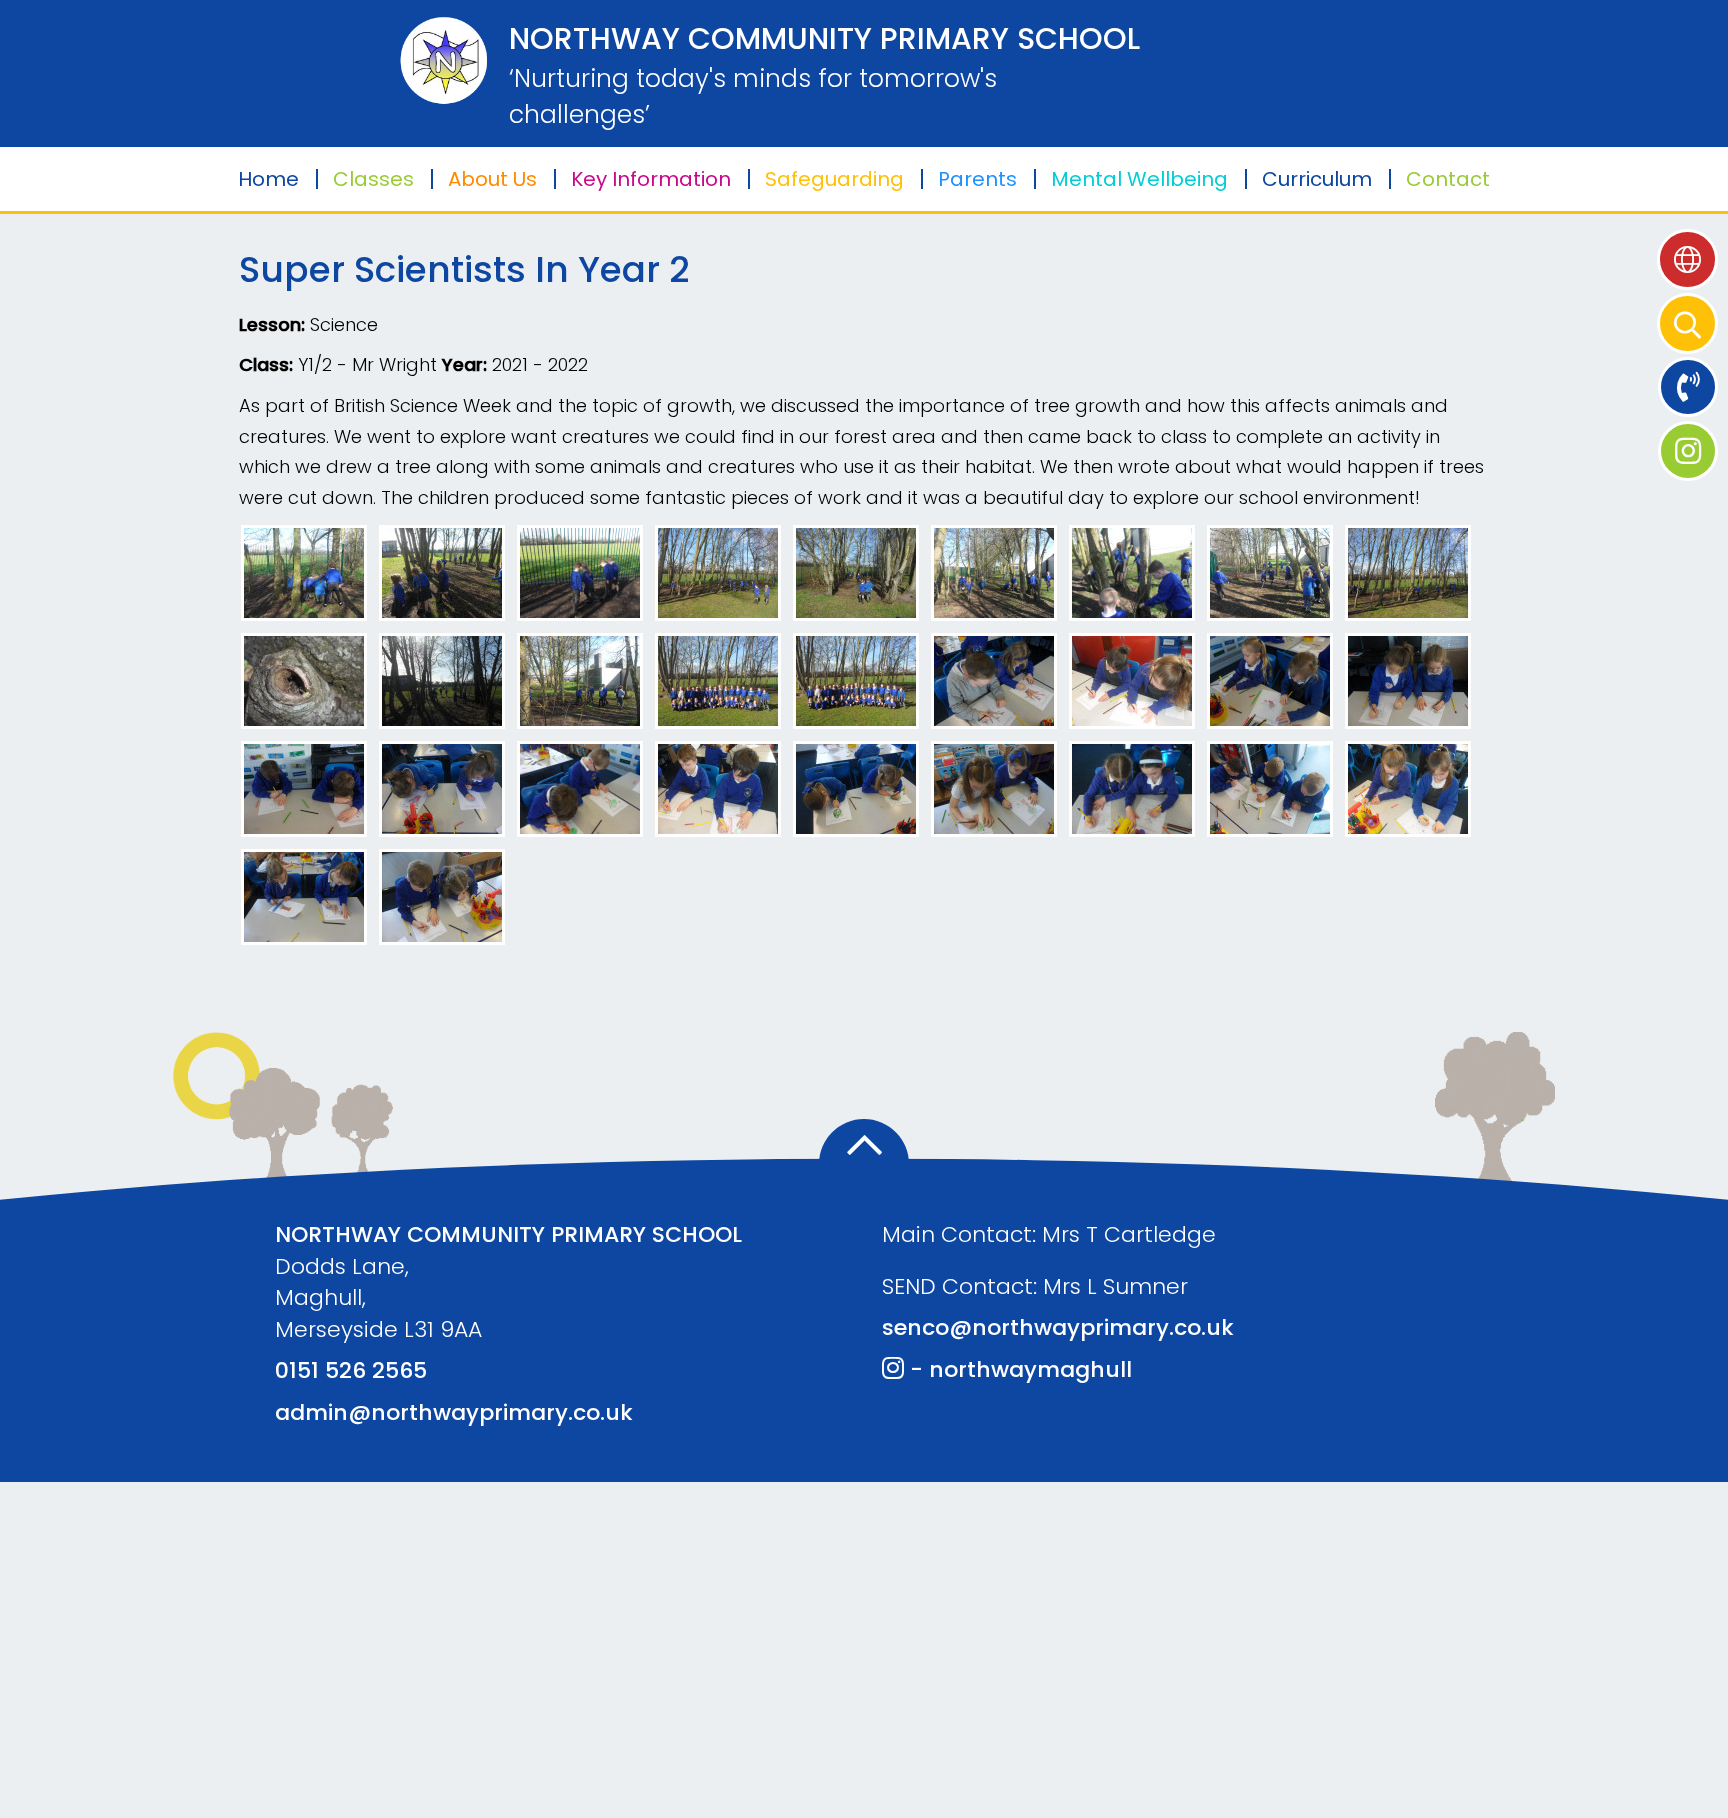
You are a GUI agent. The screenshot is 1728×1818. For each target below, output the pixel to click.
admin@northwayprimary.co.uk (454, 1412)
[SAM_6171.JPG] (580, 679)
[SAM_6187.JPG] (718, 787)
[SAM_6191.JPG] (1270, 787)
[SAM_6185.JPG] (1408, 679)
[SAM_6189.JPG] (580, 787)
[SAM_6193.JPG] (1270, 679)
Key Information (651, 179)
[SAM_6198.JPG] (1408, 787)
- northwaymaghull (1018, 1369)
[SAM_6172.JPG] (718, 571)
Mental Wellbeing (1139, 179)
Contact (1448, 179)
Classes (373, 179)
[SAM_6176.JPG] (994, 571)
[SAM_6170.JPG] (1270, 571)
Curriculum (1317, 179)
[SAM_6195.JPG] (442, 787)
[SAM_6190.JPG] (994, 787)
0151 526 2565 (351, 1370)
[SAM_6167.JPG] (442, 571)
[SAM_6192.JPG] (1132, 787)
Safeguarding (834, 179)
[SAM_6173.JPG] (1408, 571)
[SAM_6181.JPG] (856, 679)
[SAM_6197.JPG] (442, 895)
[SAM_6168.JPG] (580, 571)
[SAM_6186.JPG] (304, 787)
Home (268, 179)
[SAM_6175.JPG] (304, 679)
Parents (977, 179)
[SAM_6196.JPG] (304, 895)
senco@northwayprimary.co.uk (1058, 1327)
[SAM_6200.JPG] (856, 787)
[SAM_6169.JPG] (442, 679)
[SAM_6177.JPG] (1132, 571)
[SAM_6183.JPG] (1132, 679)
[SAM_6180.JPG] (718, 679)
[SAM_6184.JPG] (994, 679)
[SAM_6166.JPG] (304, 571)
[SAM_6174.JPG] (856, 571)
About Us (492, 179)
